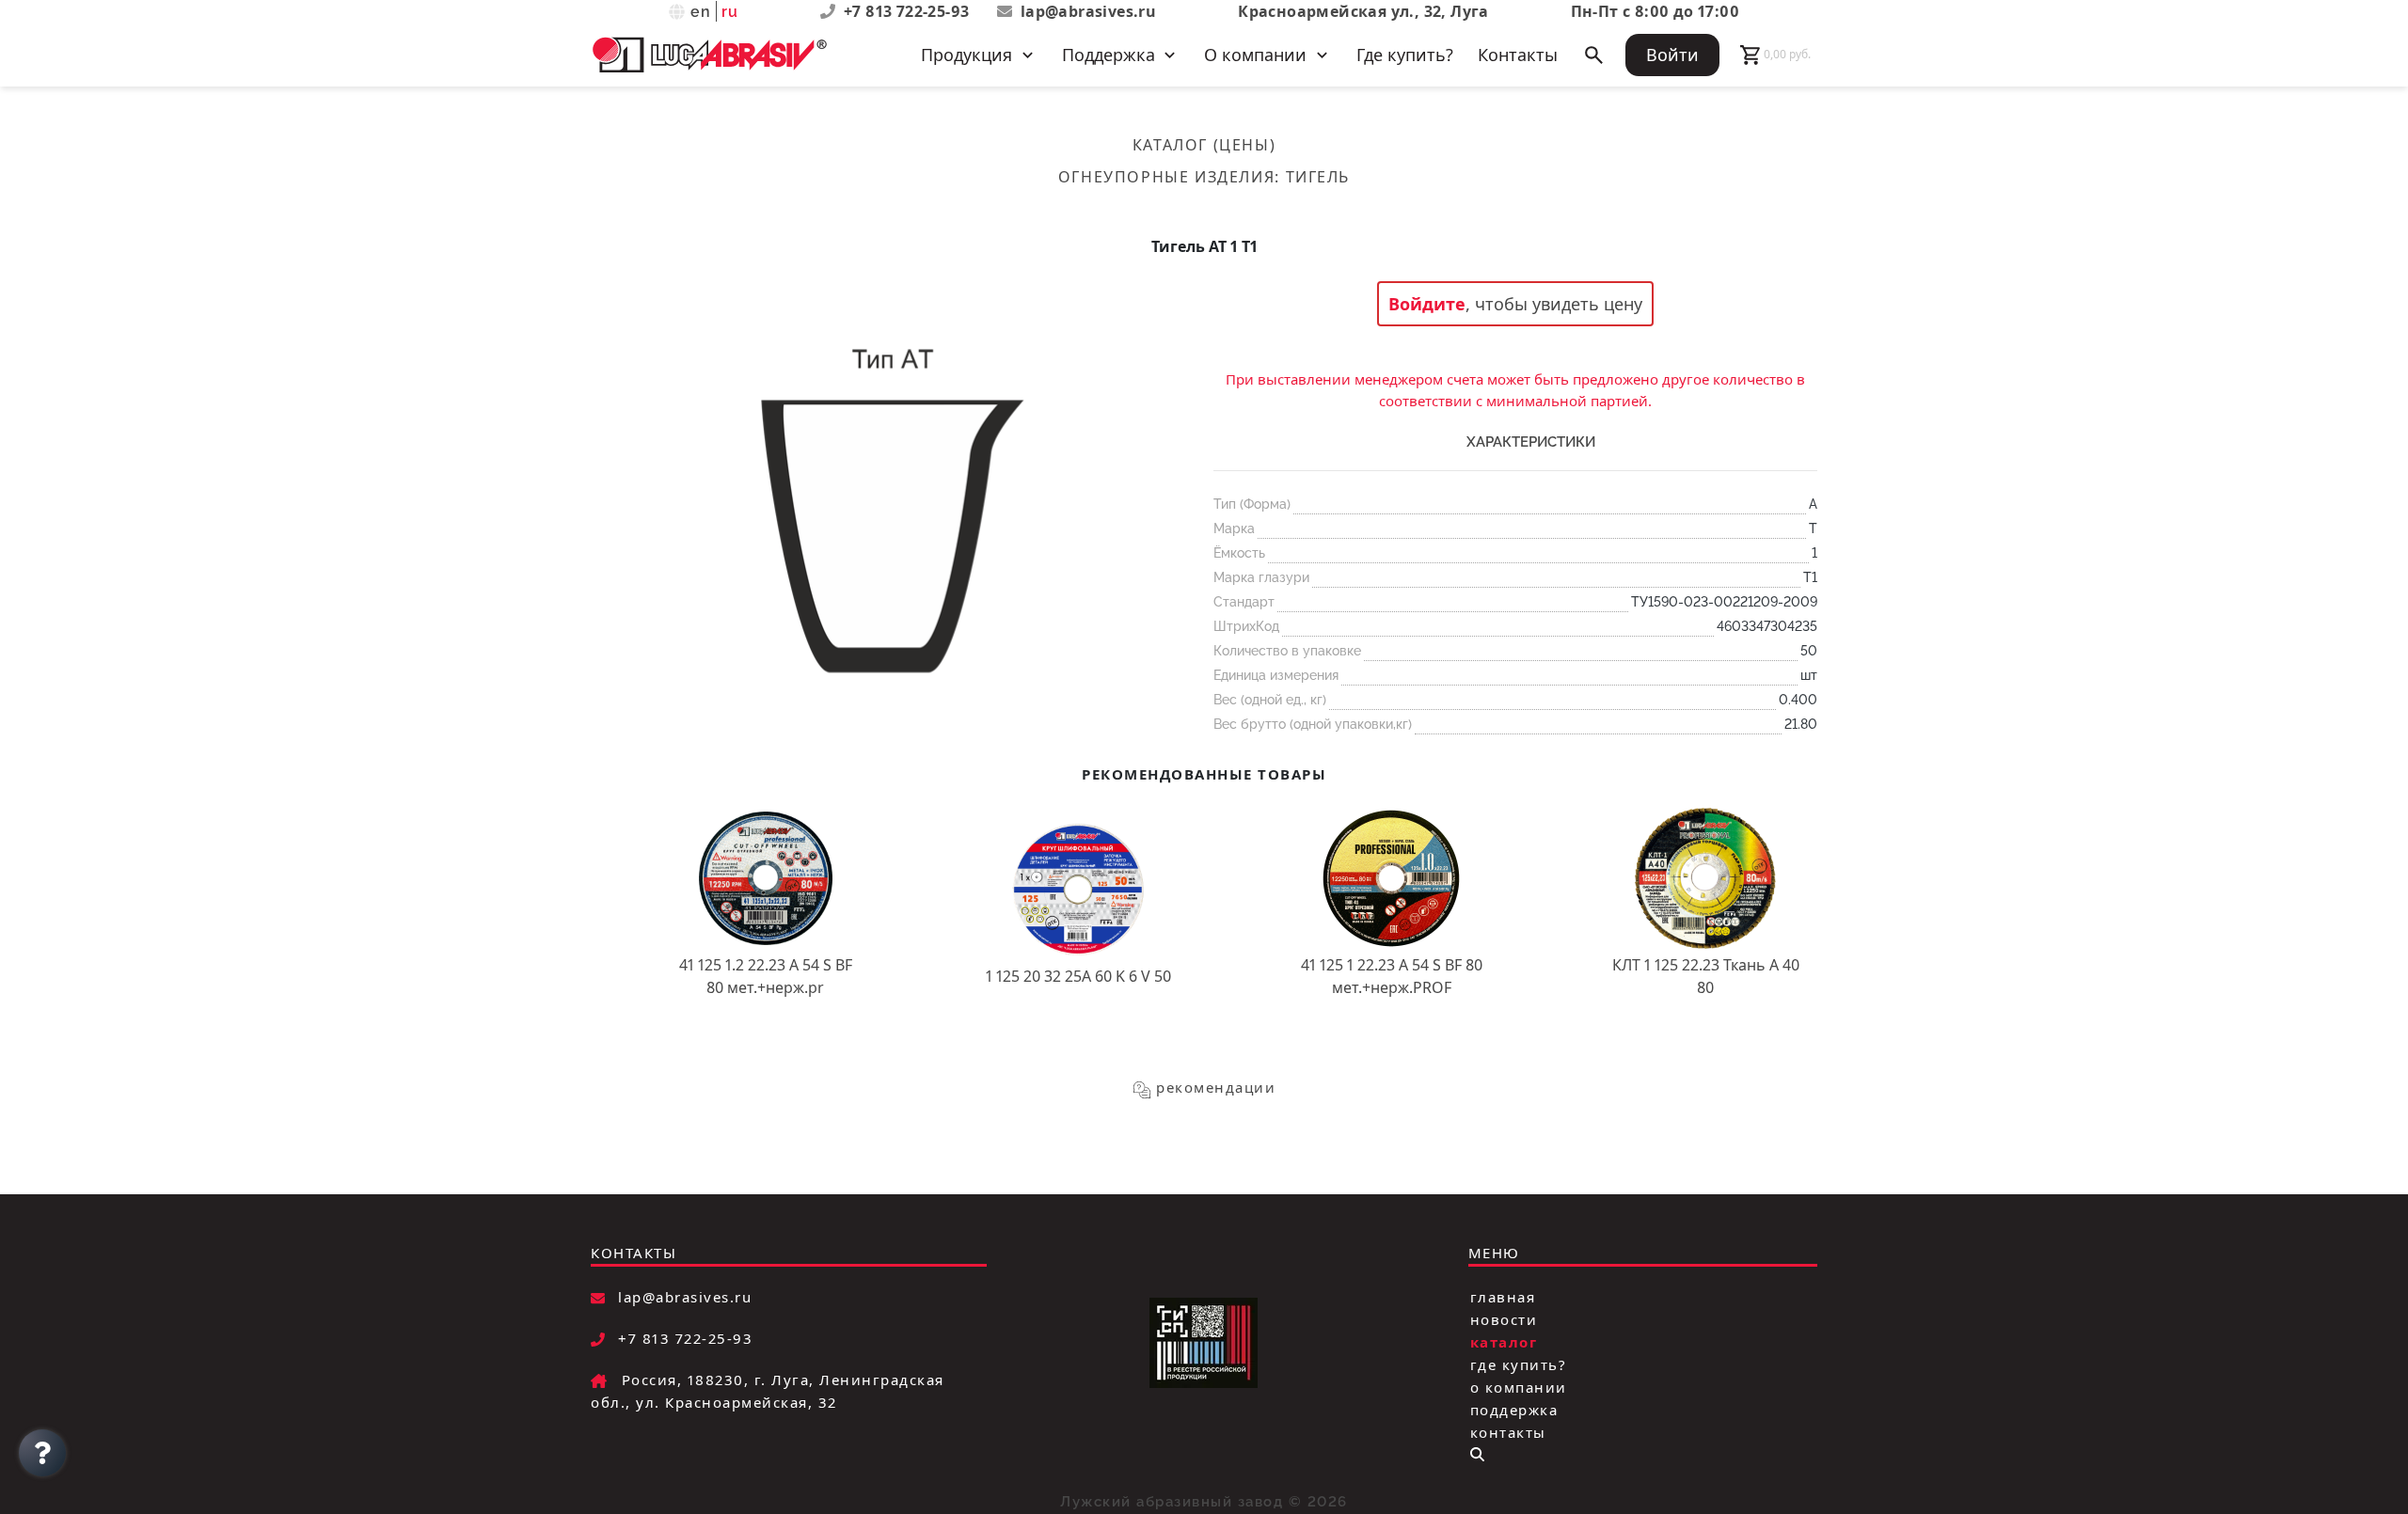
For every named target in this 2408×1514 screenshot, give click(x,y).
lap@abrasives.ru (1088, 11)
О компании (1519, 1387)
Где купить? (1405, 55)
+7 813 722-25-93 (909, 11)
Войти (1672, 55)
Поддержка (1514, 1410)
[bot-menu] (1477, 1454)
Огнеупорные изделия (1166, 177)
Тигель (1318, 177)
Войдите (1427, 304)
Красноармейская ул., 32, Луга (1363, 11)
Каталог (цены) (1204, 145)
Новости (1504, 1319)
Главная (1503, 1297)
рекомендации (1216, 1087)
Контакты (1518, 55)
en (701, 12)
